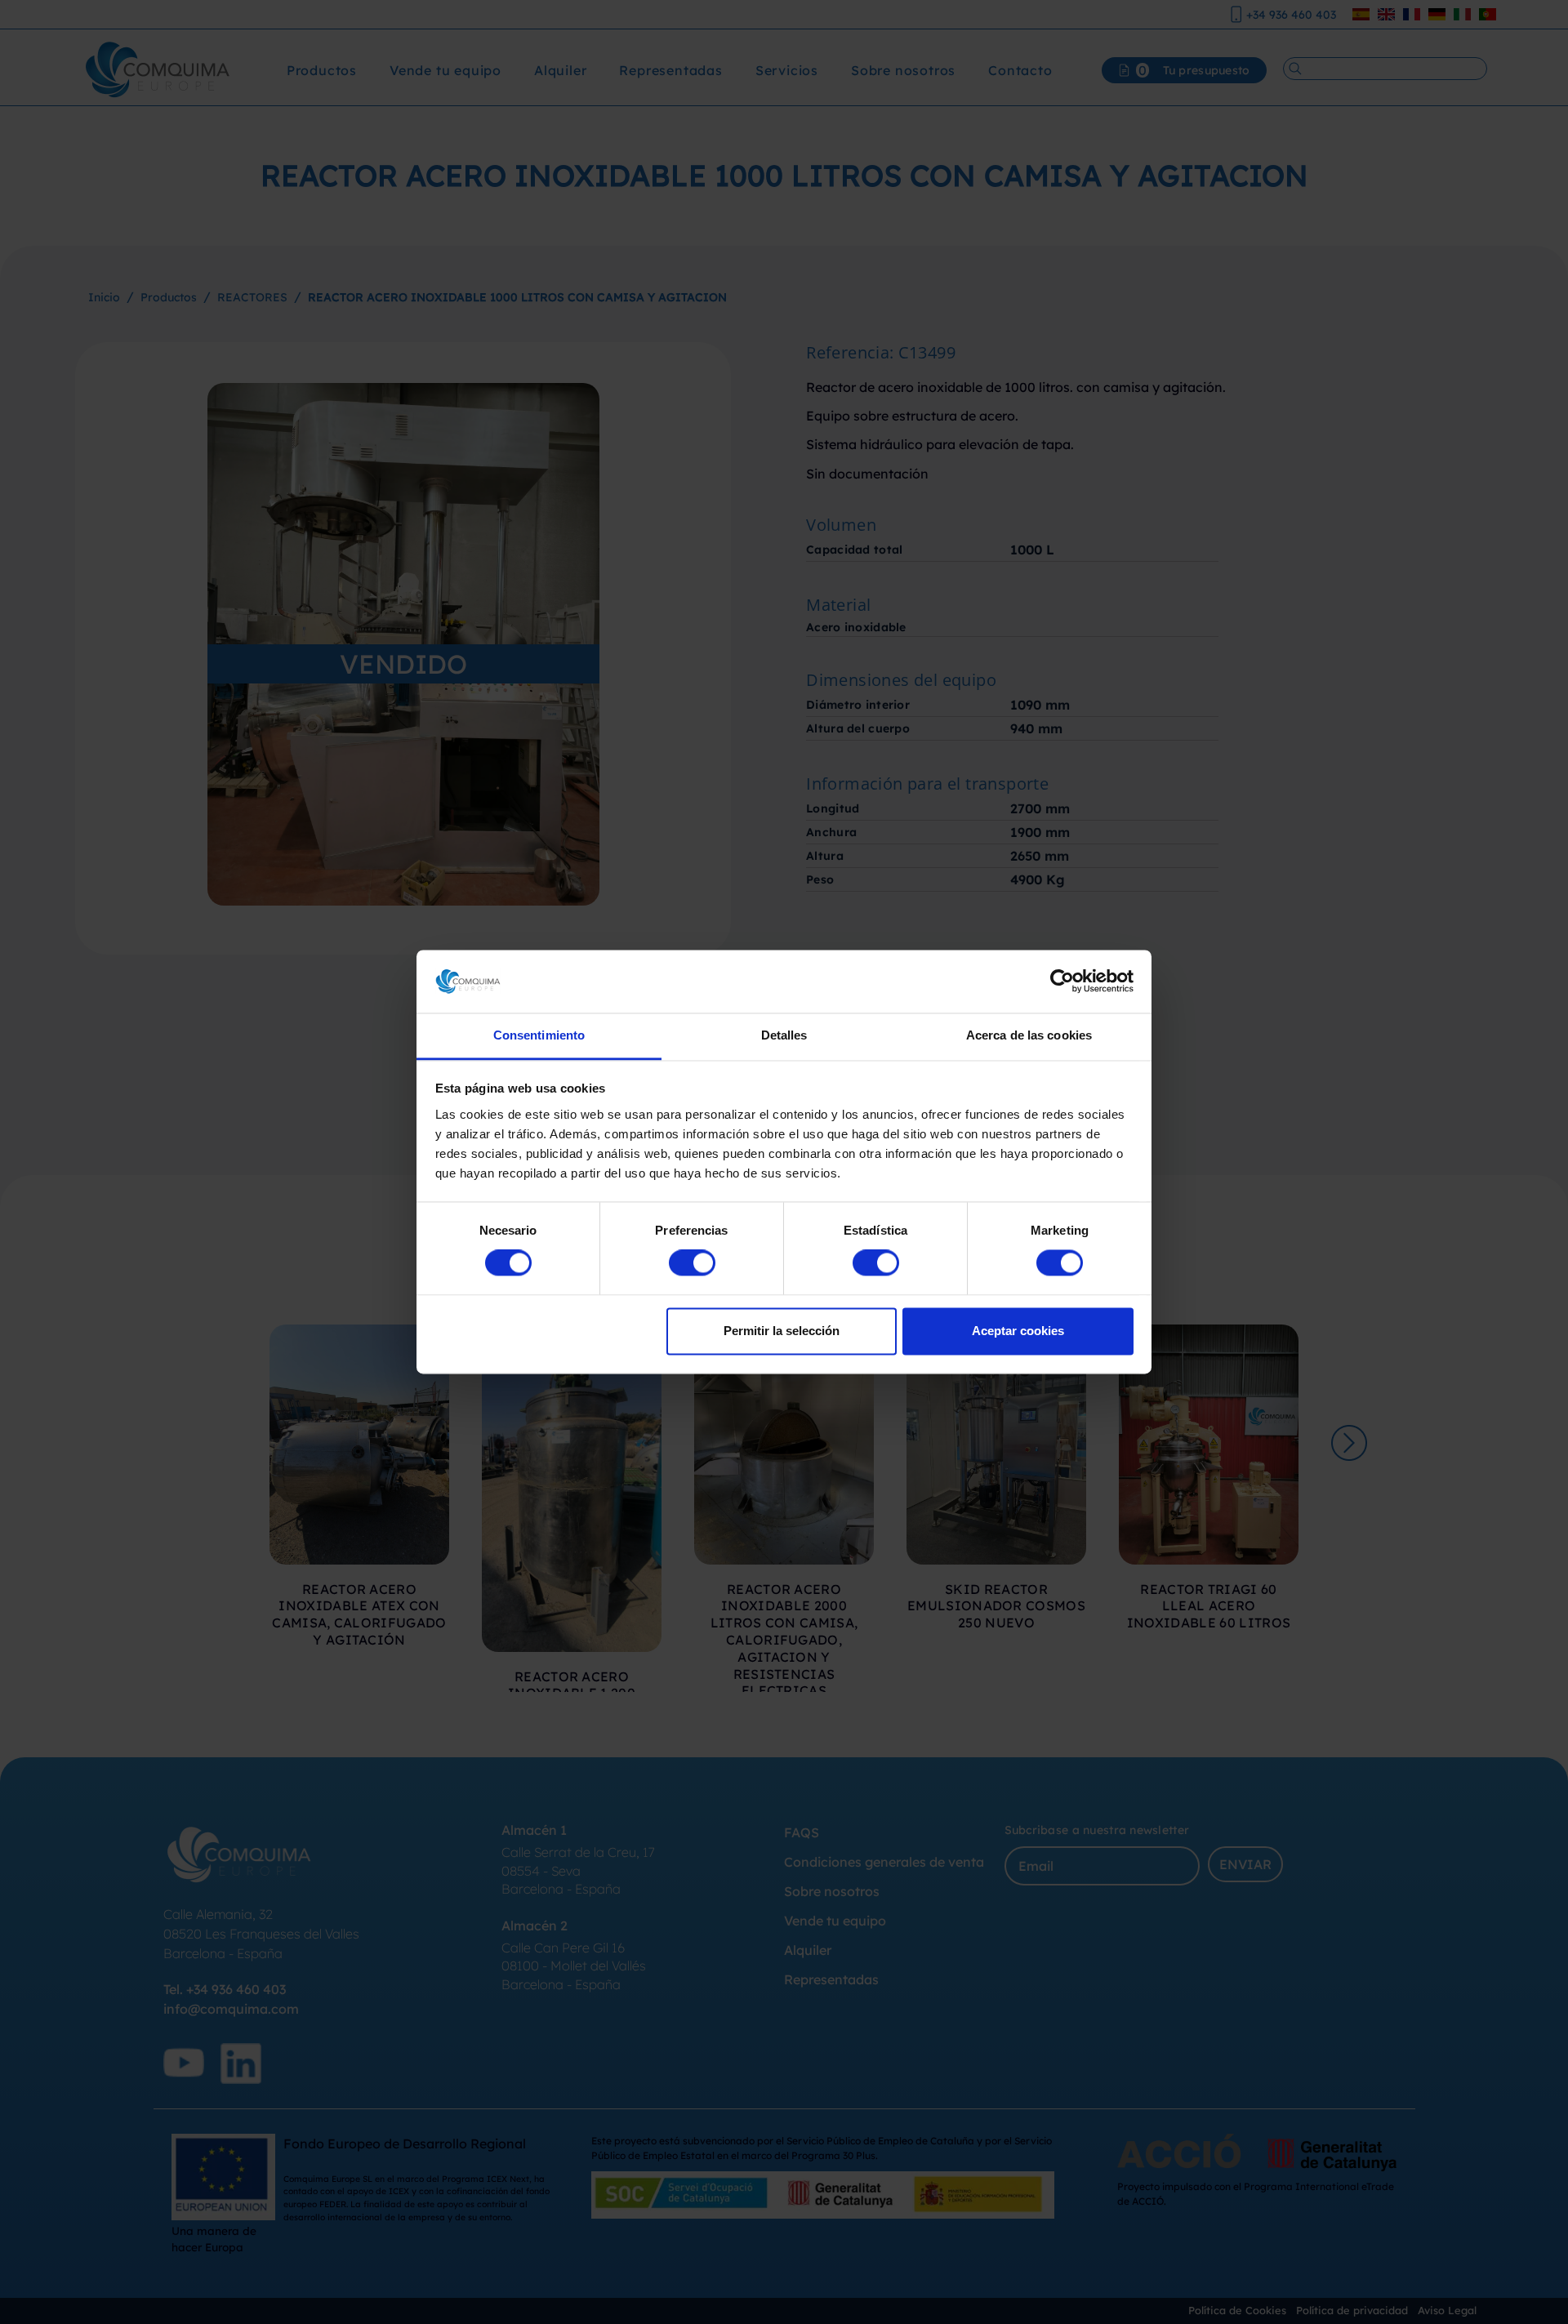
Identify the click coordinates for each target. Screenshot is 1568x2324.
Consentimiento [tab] (539, 1035)
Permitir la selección (782, 1331)
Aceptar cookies (1018, 1331)
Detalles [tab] (784, 1035)
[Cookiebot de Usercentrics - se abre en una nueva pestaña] (1062, 982)
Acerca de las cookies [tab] (1029, 1035)
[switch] (692, 1263)
